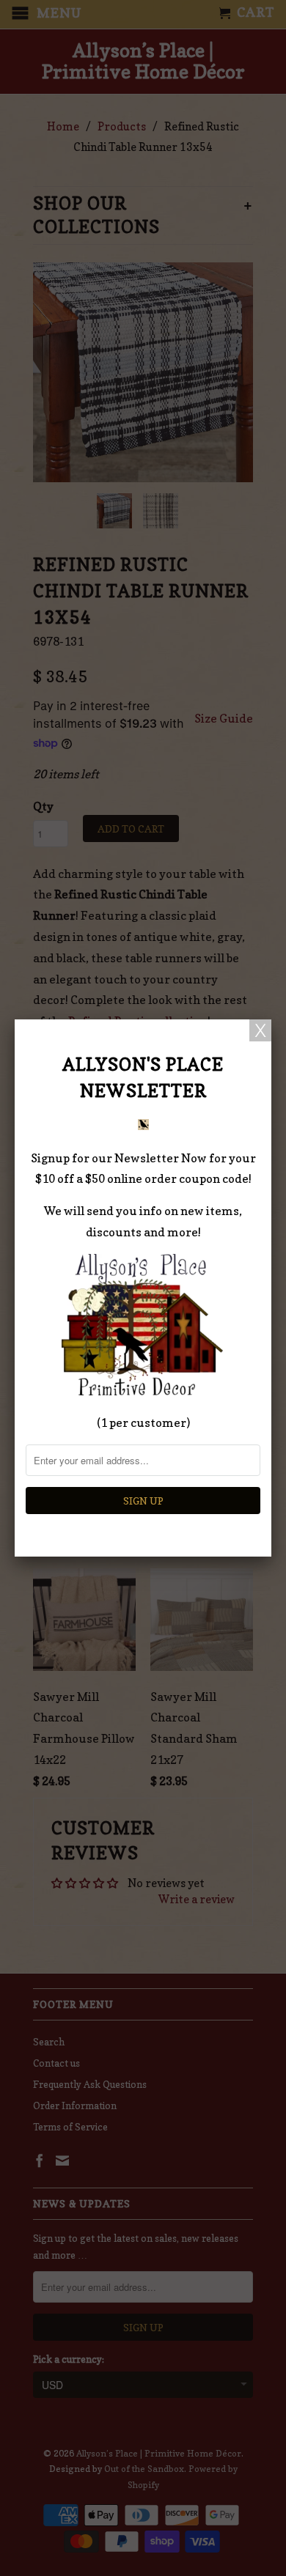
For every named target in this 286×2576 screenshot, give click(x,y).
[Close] (260, 1030)
